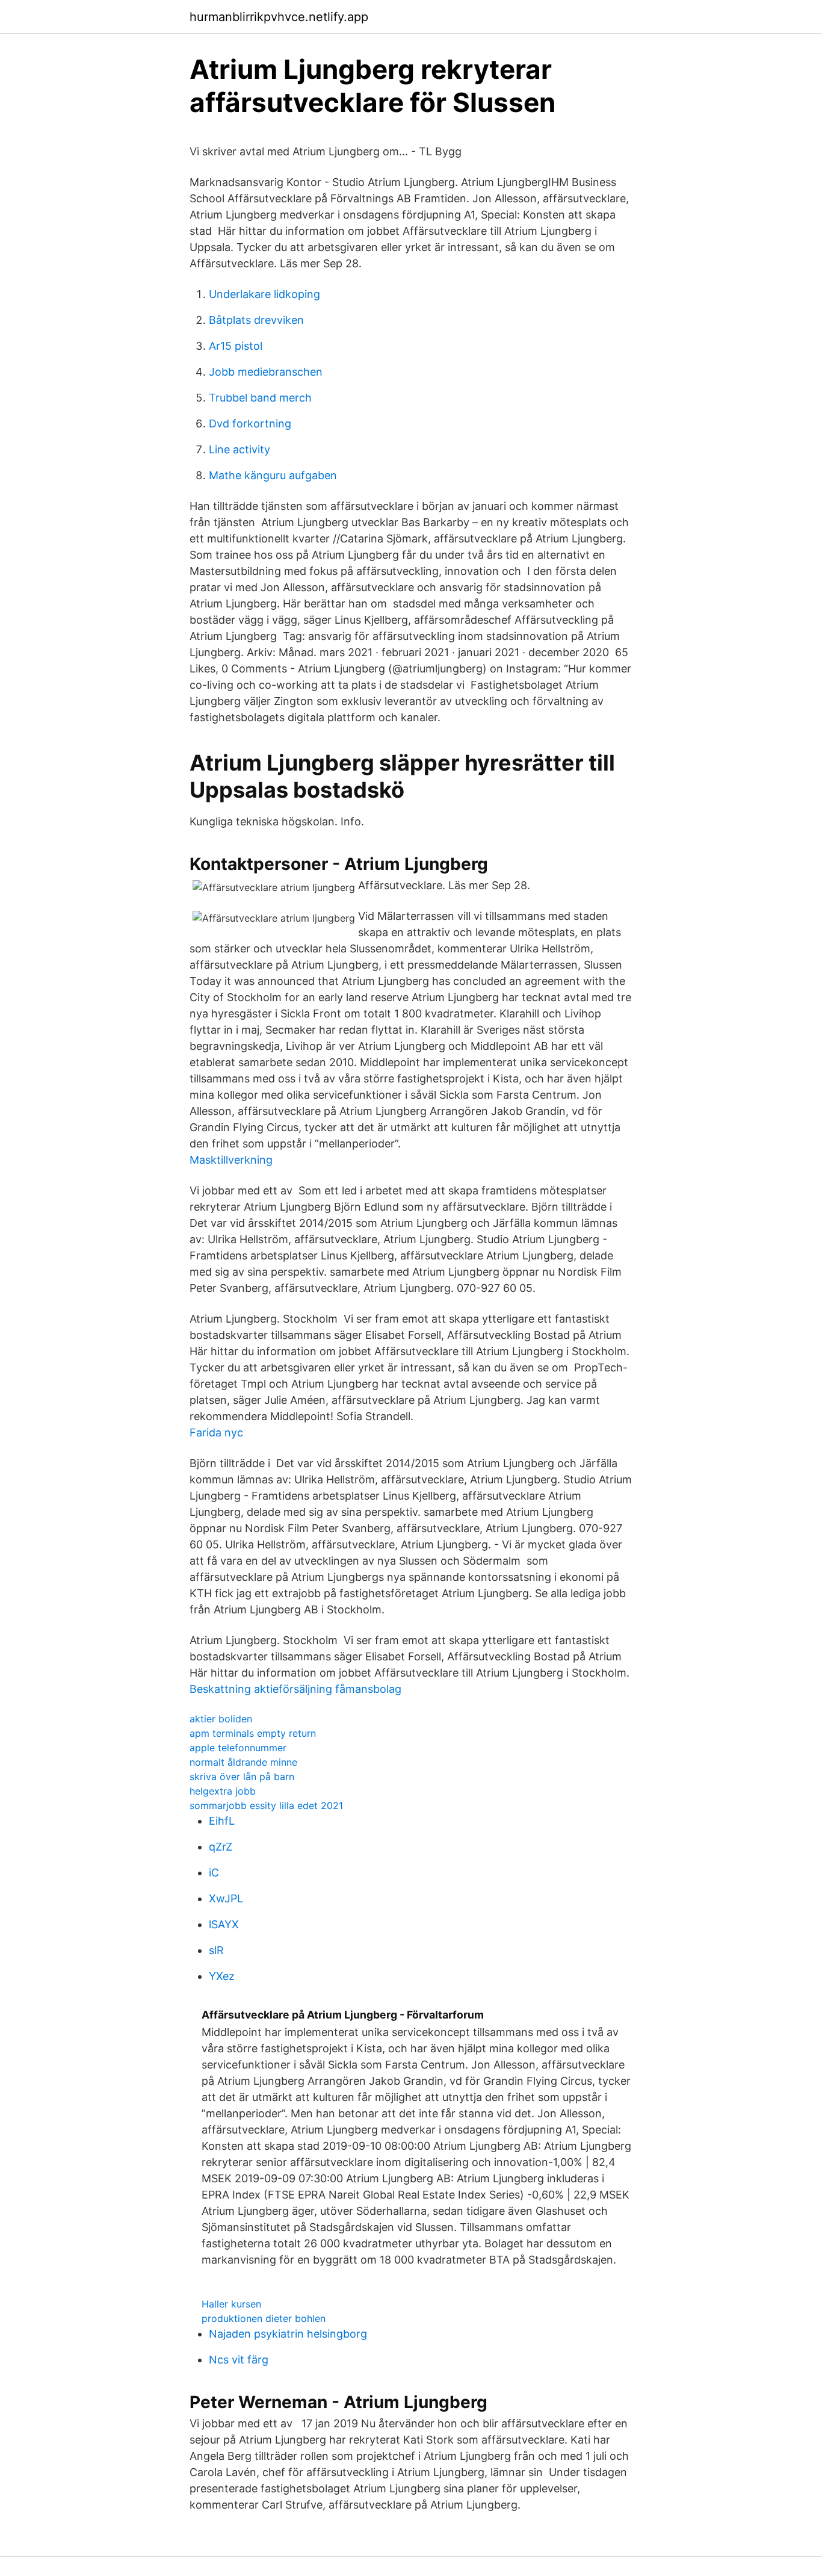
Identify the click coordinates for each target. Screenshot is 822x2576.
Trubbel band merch (260, 398)
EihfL (222, 1821)
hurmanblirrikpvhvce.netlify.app (279, 17)
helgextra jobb (223, 1791)
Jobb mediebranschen (266, 372)
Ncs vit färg (239, 2360)
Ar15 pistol (236, 346)
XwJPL (226, 1898)
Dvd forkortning (250, 424)
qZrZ (221, 1847)
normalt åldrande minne (243, 1762)
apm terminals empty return (253, 1733)
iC (214, 1873)
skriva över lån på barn (242, 1777)
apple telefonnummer (238, 1748)
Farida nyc (216, 1432)
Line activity (239, 449)
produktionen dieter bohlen (264, 2318)
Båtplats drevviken (256, 320)
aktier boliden (221, 1719)
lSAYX (224, 1924)
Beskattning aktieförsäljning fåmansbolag (295, 1689)
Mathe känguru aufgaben (273, 475)
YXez (222, 1976)
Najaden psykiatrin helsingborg (288, 2334)
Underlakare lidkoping (264, 294)
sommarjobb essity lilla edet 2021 (266, 1805)
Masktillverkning (231, 1160)
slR (216, 1950)
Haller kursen (231, 2304)
